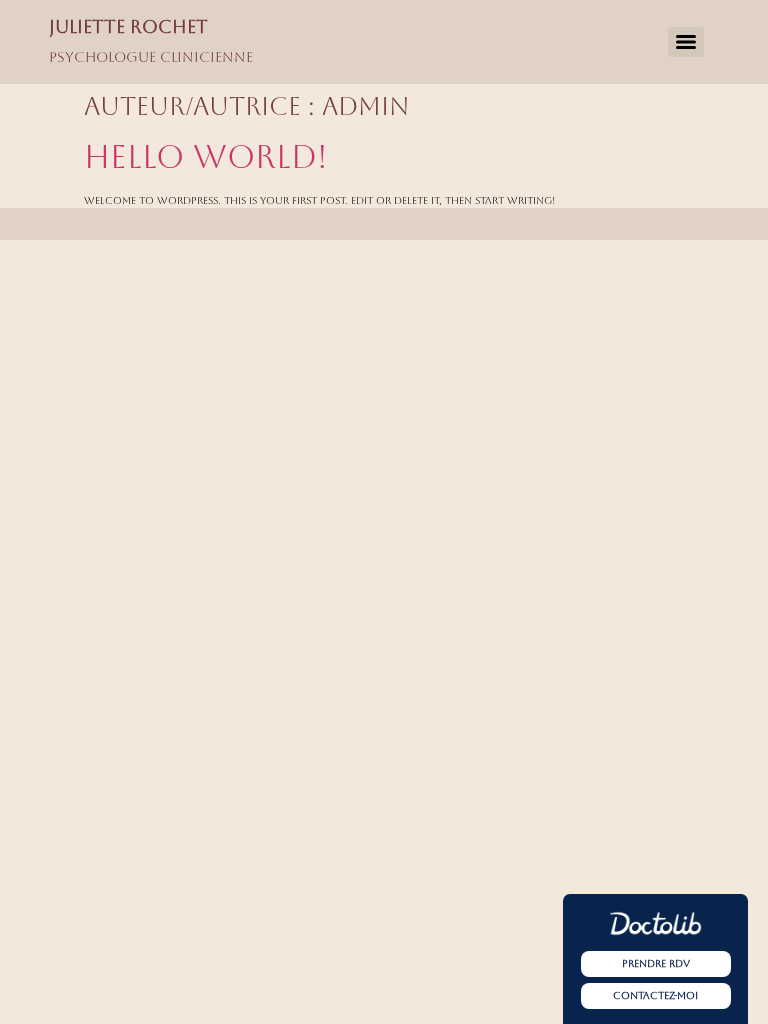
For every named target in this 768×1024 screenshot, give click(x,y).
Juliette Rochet (128, 26)
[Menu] (686, 42)
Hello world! (206, 156)
